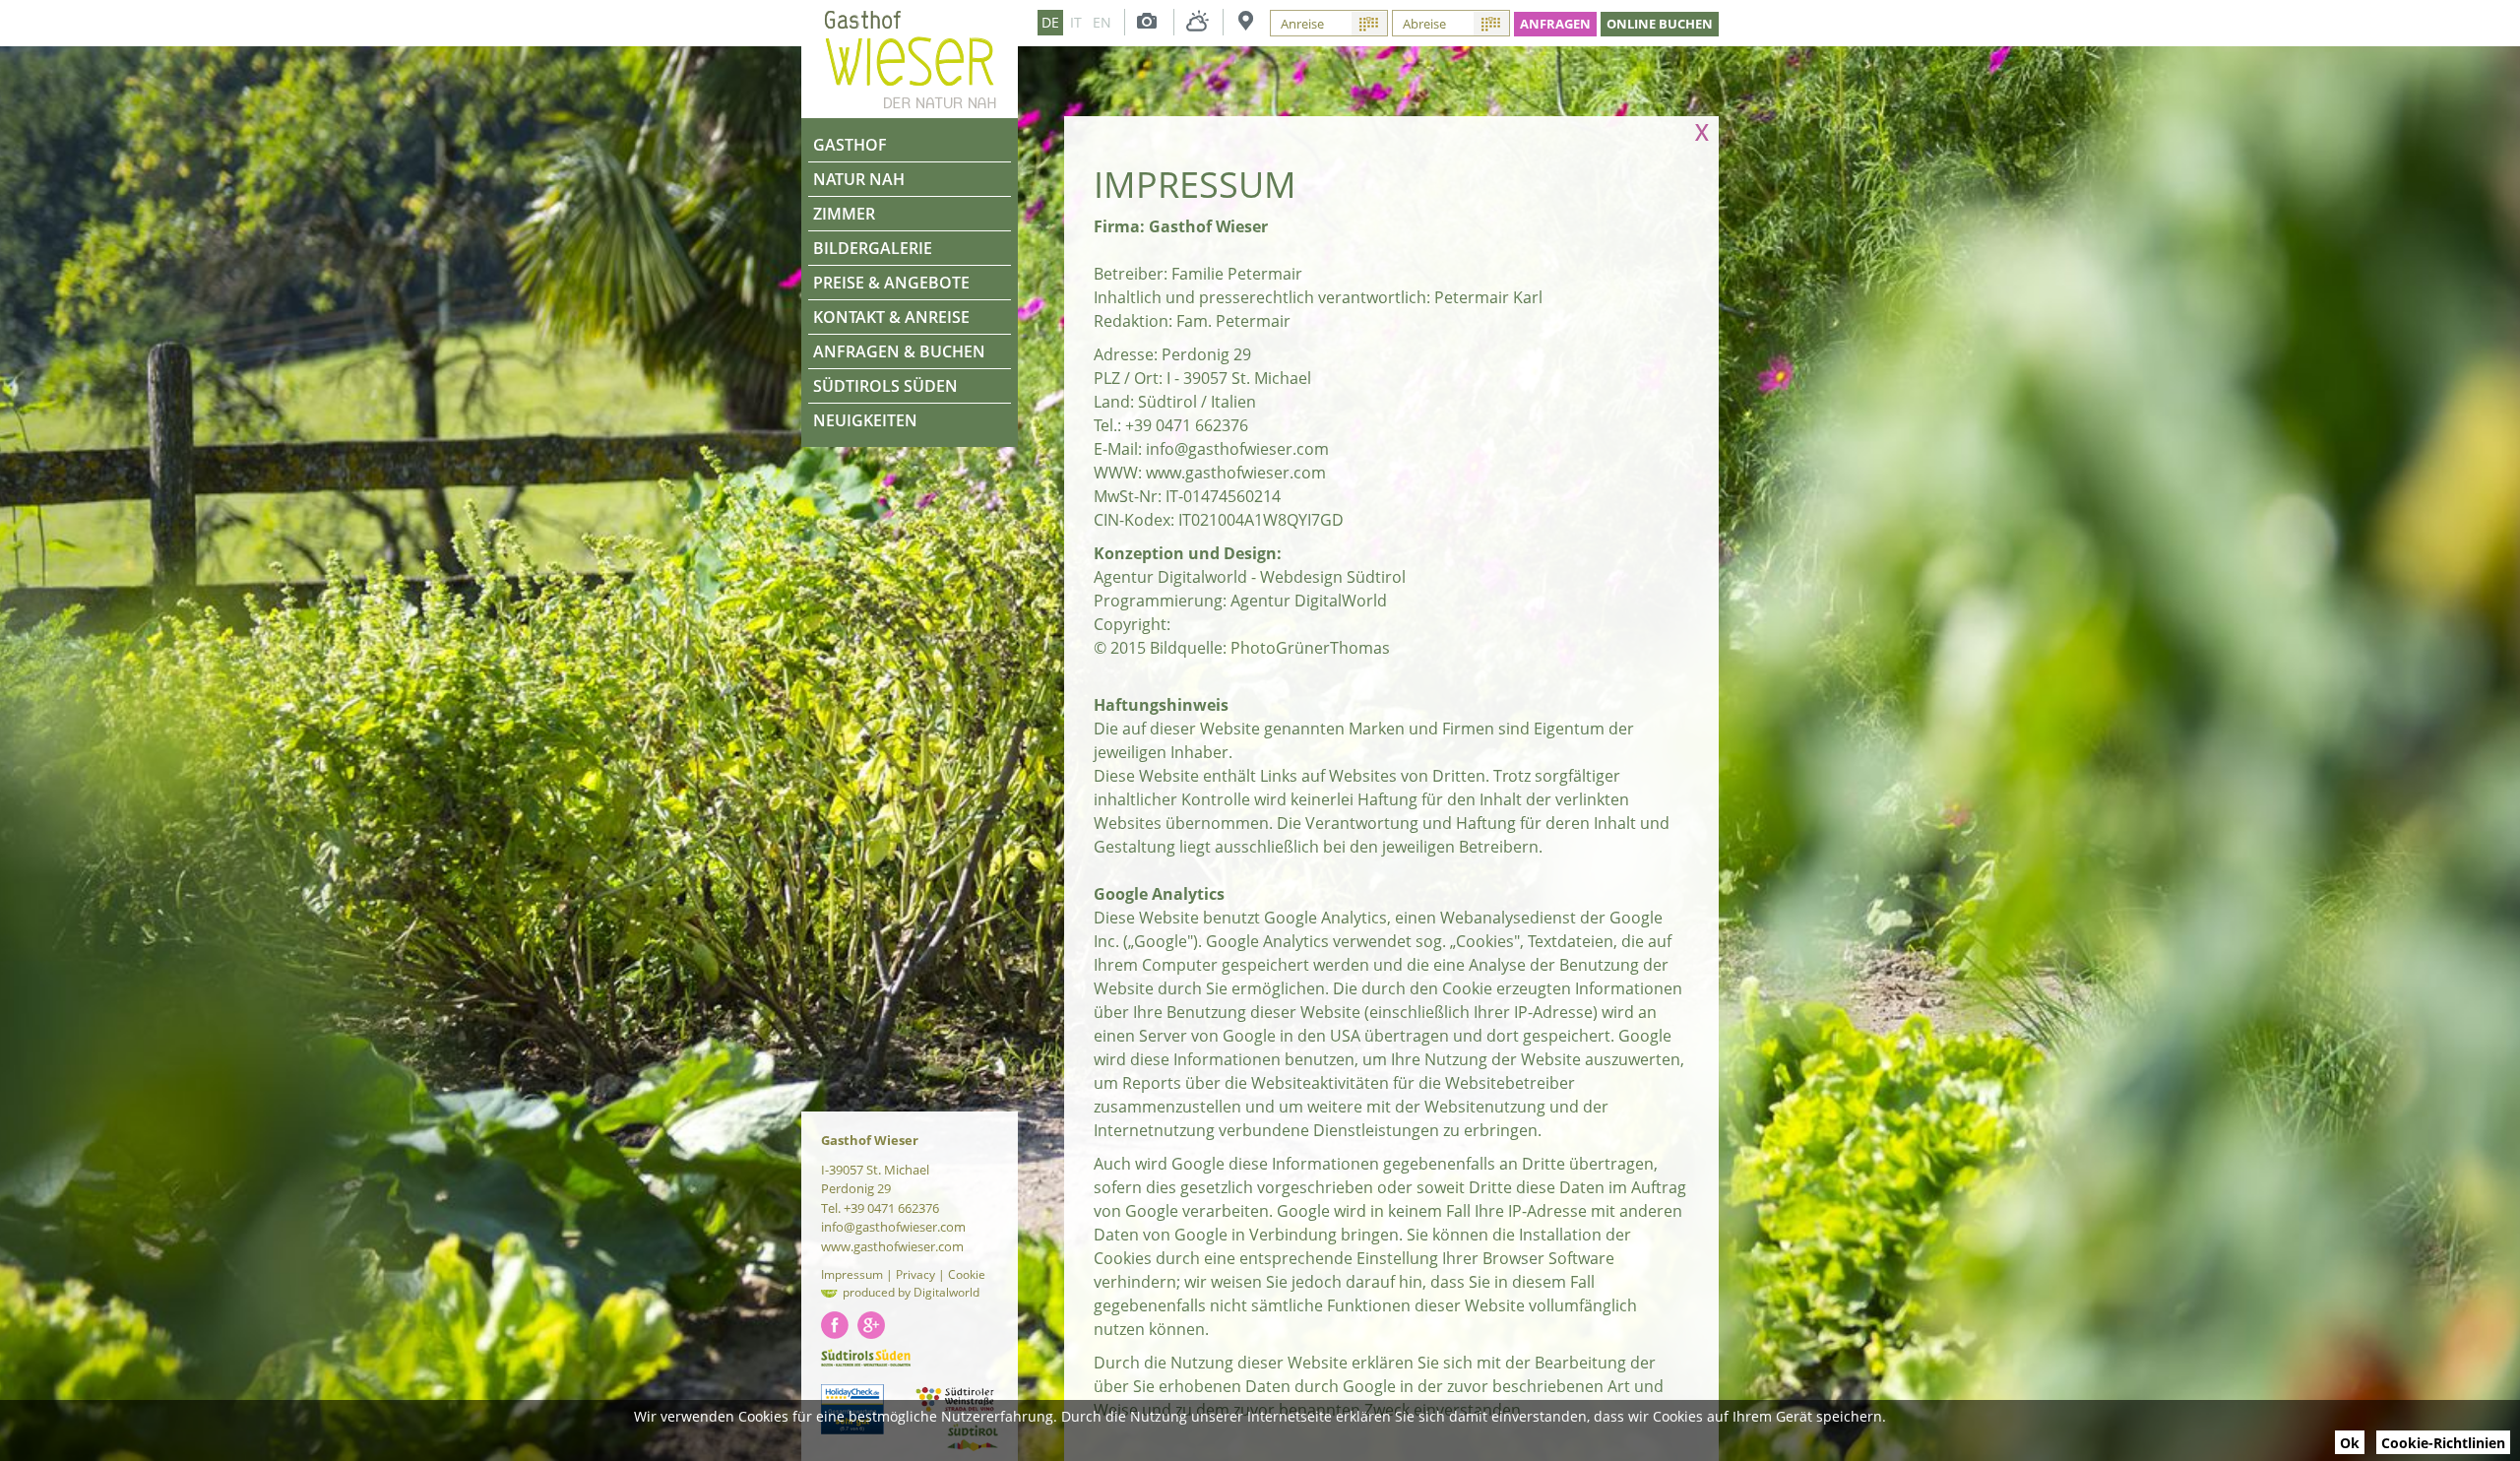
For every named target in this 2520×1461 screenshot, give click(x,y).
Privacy (915, 1274)
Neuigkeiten (865, 420)
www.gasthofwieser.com (1236, 473)
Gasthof (850, 145)
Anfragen (1555, 24)
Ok (2350, 1443)
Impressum (852, 1274)
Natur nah (859, 179)
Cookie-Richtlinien (2443, 1443)
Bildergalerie (873, 248)
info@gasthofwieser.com (1237, 449)
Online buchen (1660, 24)
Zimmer (844, 214)
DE (1050, 22)
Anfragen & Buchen (899, 351)
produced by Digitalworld (911, 1292)
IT (1076, 22)
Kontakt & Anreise (891, 317)
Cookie (967, 1274)
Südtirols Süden (885, 386)
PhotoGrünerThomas (1310, 648)
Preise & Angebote (891, 283)
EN (1102, 22)
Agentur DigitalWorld (1309, 601)
